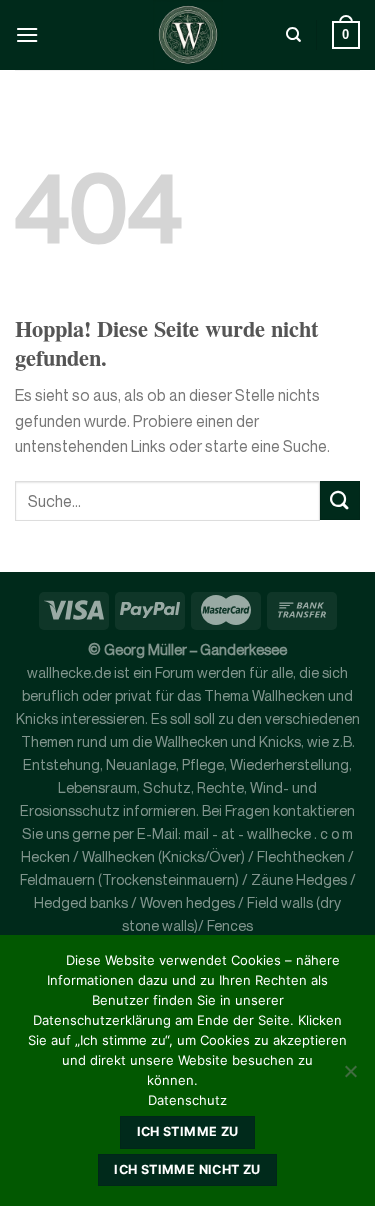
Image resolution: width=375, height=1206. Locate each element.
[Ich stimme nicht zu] (350, 1077)
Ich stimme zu (188, 1131)
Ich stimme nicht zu (187, 1169)
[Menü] (27, 34)
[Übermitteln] (340, 500)
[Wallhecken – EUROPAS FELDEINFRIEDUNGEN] (188, 35)
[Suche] (293, 35)
